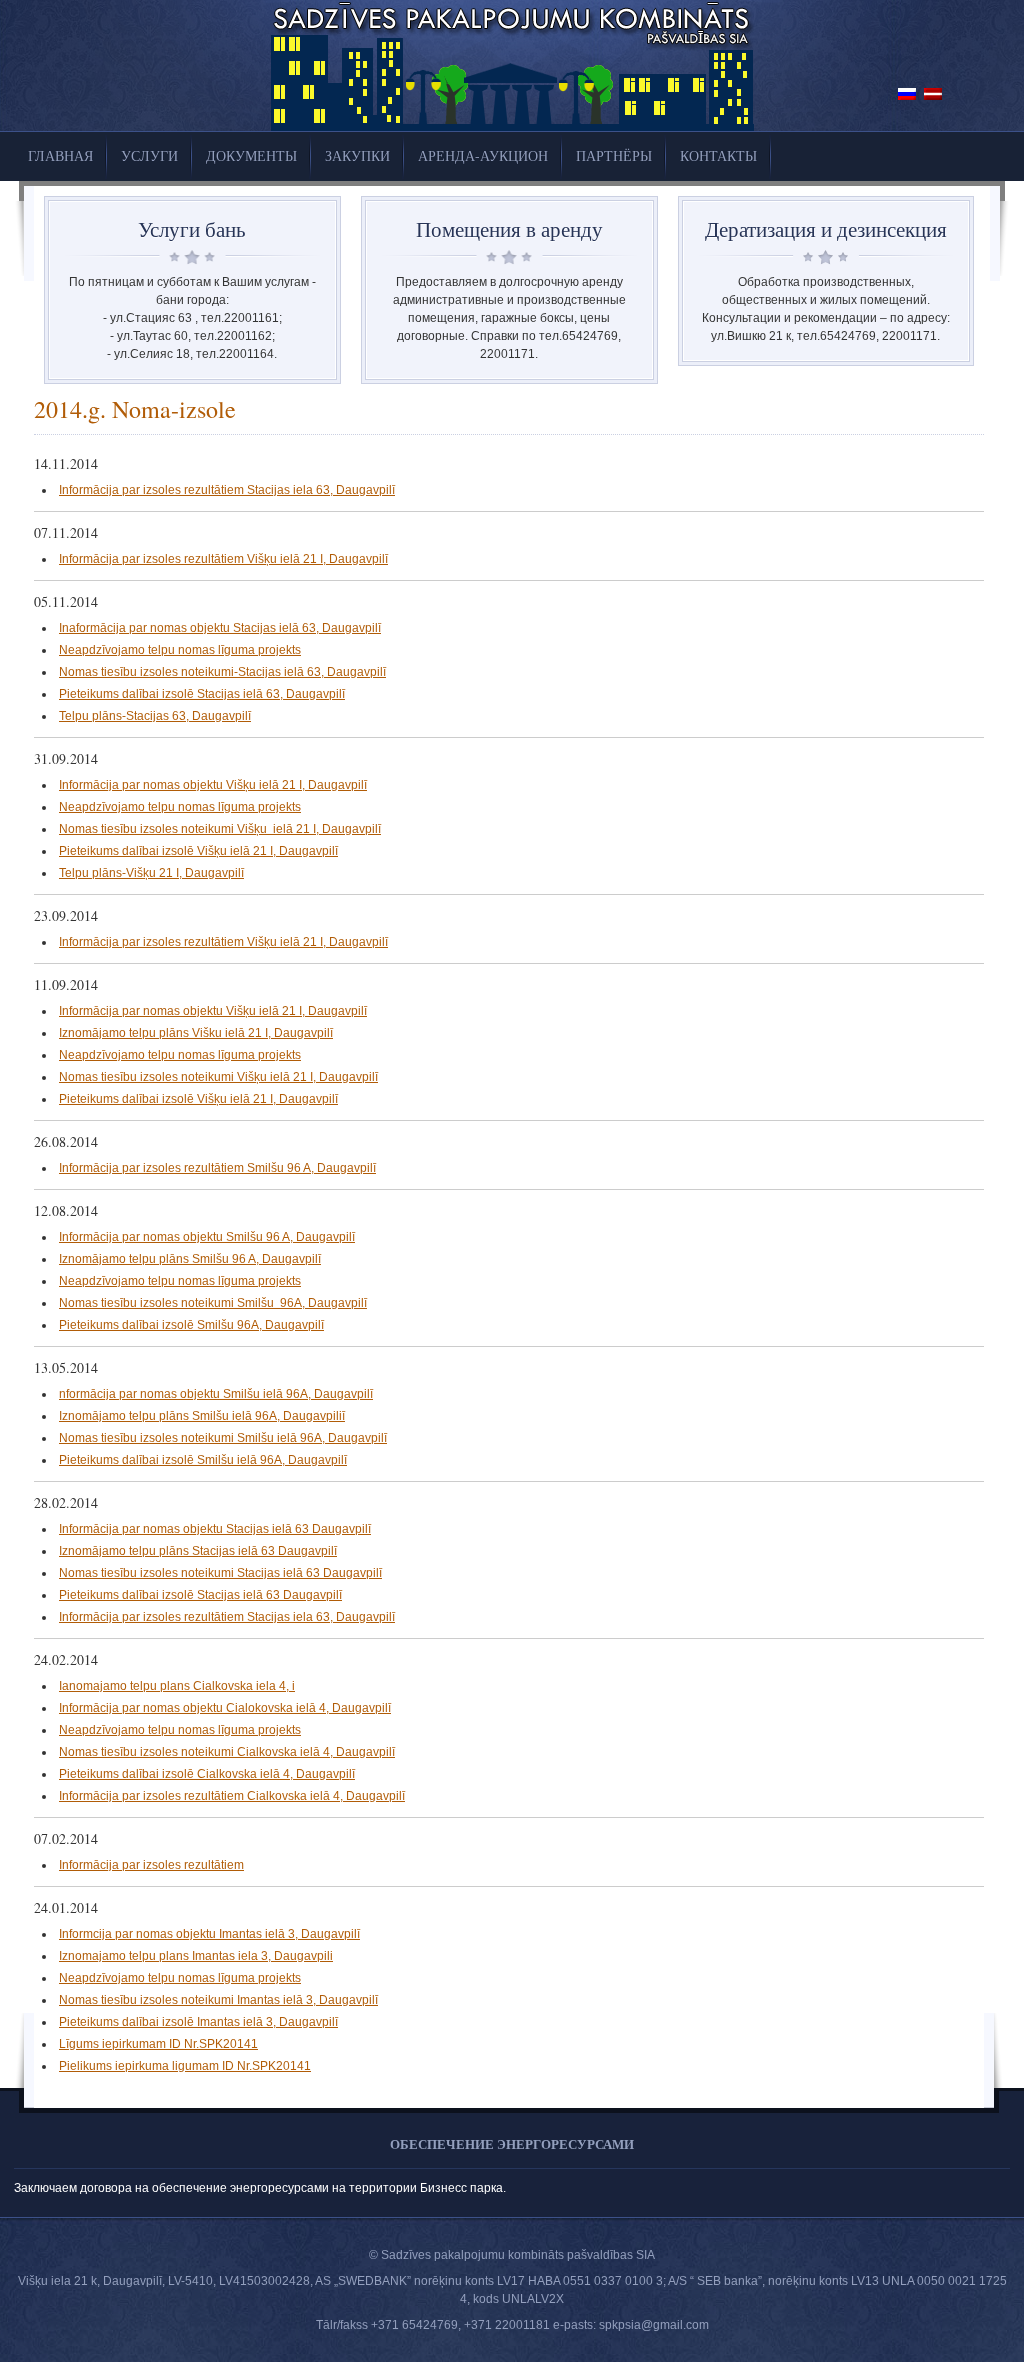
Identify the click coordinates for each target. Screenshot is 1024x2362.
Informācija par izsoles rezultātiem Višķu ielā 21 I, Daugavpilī (223, 559)
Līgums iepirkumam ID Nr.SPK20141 (158, 2044)
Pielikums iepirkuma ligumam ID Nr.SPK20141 (185, 2066)
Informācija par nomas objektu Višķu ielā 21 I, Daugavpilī (213, 785)
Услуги (149, 155)
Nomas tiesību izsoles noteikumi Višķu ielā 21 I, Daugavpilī (220, 829)
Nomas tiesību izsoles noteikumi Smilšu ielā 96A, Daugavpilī (223, 1438)
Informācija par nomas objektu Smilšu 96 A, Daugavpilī (207, 1237)
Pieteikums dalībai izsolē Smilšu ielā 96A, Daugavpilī (203, 1460)
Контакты (718, 155)
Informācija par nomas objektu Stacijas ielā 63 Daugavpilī (215, 1529)
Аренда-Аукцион (483, 155)
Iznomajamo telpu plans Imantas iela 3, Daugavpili (196, 1956)
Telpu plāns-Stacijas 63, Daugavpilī (155, 716)
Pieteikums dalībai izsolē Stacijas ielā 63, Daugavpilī (202, 694)
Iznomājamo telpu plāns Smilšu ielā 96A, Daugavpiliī (202, 1416)
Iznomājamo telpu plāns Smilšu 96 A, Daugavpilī (190, 1259)
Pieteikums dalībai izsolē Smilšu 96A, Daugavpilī (191, 1325)
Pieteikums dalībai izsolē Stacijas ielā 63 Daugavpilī (200, 1595)
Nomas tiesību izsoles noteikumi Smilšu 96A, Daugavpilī (213, 1303)
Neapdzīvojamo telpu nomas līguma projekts (180, 650)
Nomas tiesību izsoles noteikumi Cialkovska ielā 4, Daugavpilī (227, 1752)
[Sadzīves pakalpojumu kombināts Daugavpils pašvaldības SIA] (512, 127)
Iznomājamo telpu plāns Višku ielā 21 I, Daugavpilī (196, 1033)
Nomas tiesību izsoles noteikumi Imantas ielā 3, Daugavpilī (218, 2000)
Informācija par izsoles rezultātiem (151, 1865)
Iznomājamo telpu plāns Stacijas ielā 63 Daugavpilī (198, 1551)
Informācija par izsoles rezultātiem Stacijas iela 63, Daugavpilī (227, 490)
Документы (251, 155)
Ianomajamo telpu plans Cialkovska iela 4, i (177, 1686)
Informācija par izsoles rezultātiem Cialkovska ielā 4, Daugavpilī (232, 1796)
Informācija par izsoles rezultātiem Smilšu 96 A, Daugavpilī (217, 1168)
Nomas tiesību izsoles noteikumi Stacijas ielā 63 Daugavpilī (220, 1573)
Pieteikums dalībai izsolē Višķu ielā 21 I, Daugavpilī (198, 851)
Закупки (357, 155)
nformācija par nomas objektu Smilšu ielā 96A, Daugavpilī (216, 1394)
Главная (60, 155)
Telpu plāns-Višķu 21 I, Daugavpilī (151, 873)
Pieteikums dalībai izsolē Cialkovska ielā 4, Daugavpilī (207, 1774)
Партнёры (614, 155)
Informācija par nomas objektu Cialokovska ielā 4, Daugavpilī (225, 1708)
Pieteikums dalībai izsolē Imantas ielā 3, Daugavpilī (198, 2022)
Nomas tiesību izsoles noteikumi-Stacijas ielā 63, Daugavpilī (222, 672)
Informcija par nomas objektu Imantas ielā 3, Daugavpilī (209, 1934)
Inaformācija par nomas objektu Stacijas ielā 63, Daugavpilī (220, 628)
